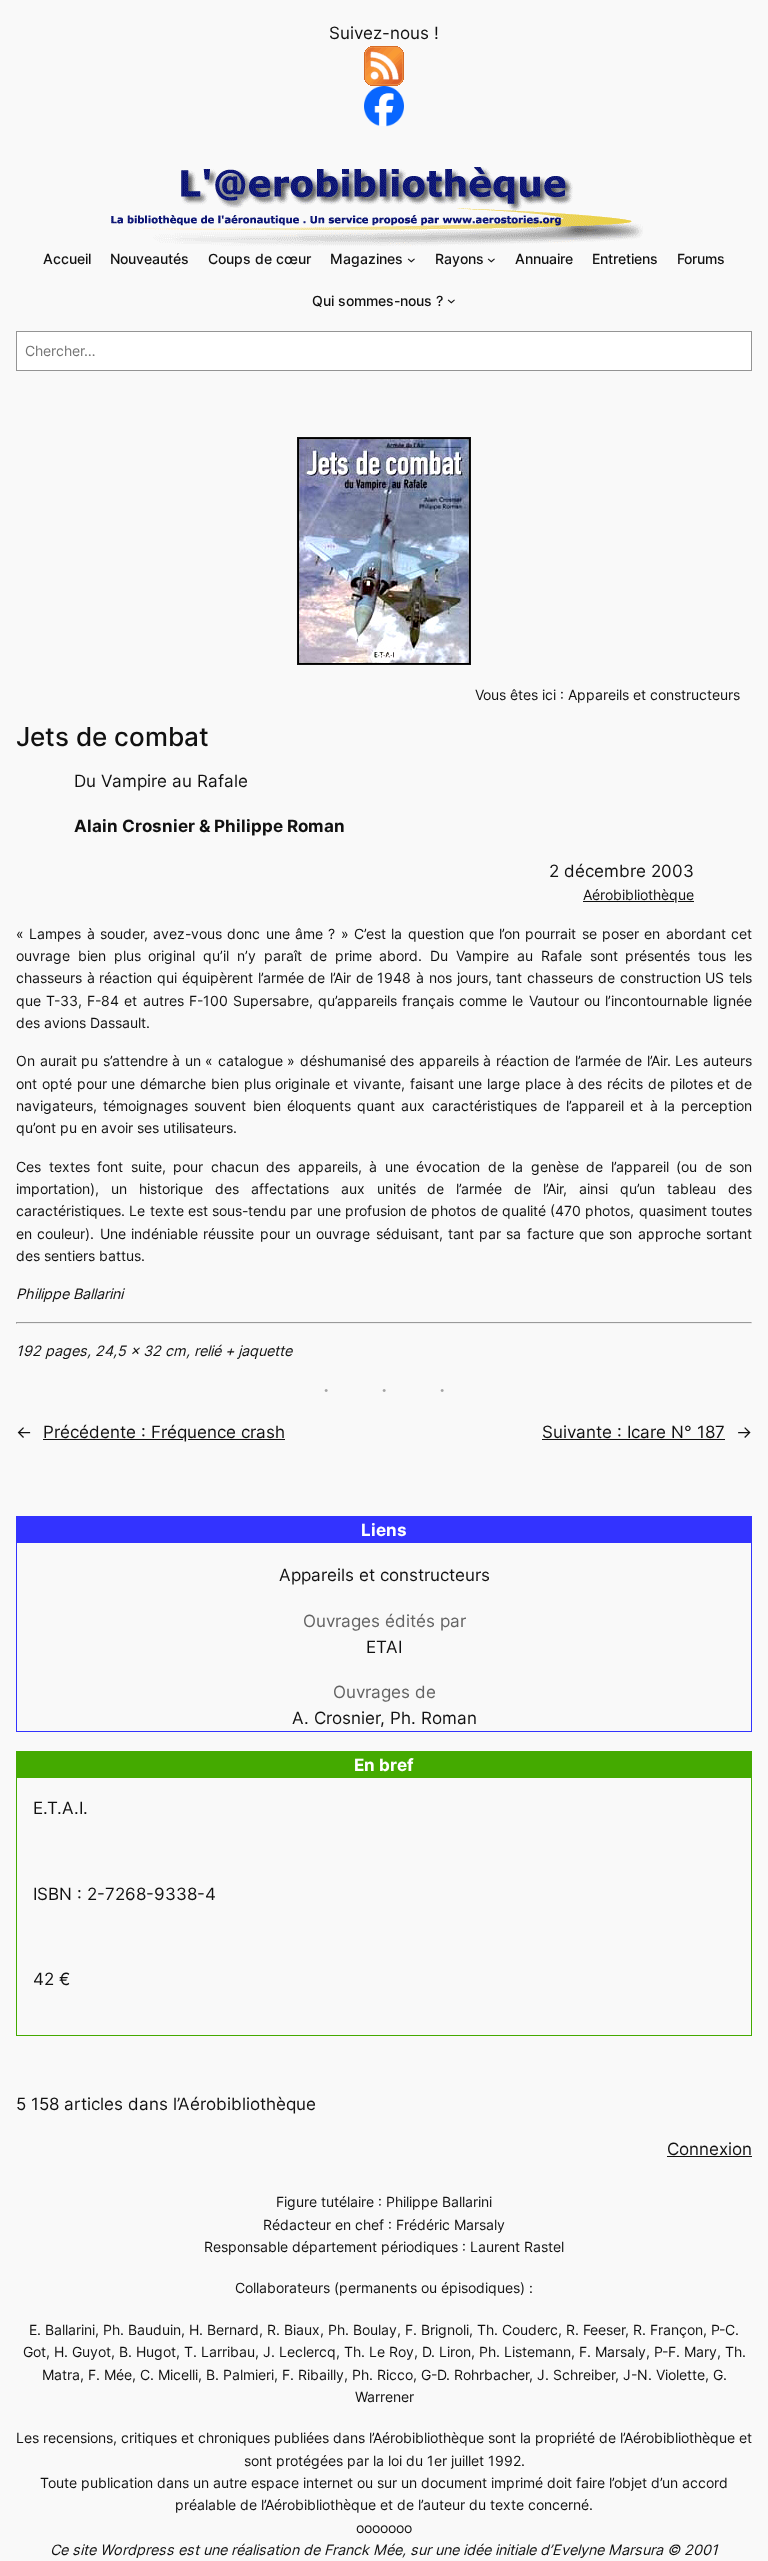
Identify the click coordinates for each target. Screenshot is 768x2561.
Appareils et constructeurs (654, 694)
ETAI (384, 1647)
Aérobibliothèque (638, 894)
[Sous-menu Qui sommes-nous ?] (451, 300)
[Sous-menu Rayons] (491, 259)
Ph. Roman (433, 1718)
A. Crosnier (336, 1718)
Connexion (709, 2149)
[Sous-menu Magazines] (411, 259)
